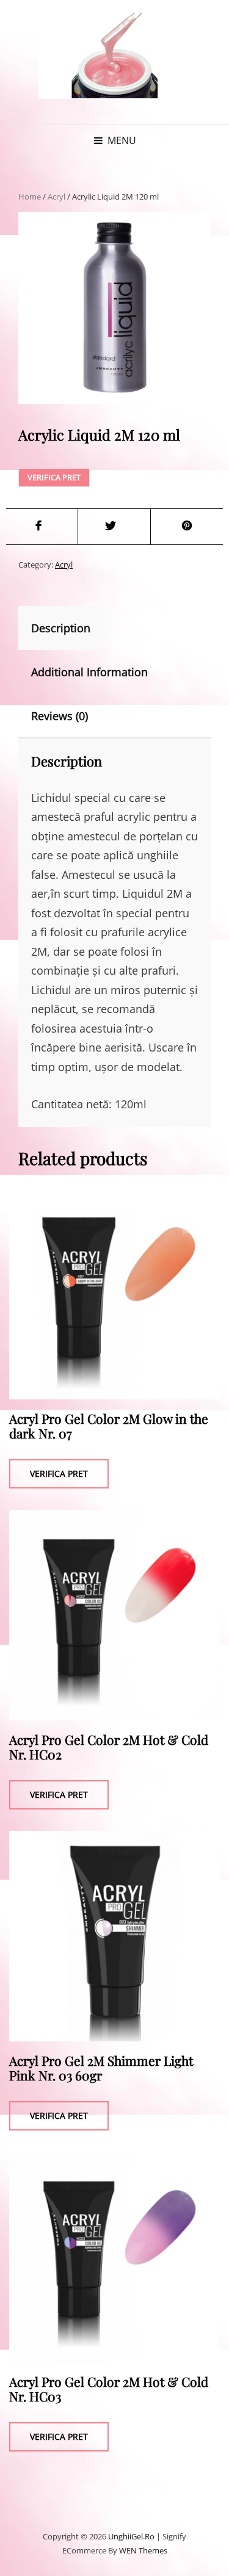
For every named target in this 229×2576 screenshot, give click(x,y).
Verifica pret (54, 477)
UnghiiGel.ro (131, 2536)
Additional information (89, 672)
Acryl (56, 197)
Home (30, 197)
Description (61, 628)
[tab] (71, 628)
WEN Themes (143, 2550)
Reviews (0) (60, 716)
